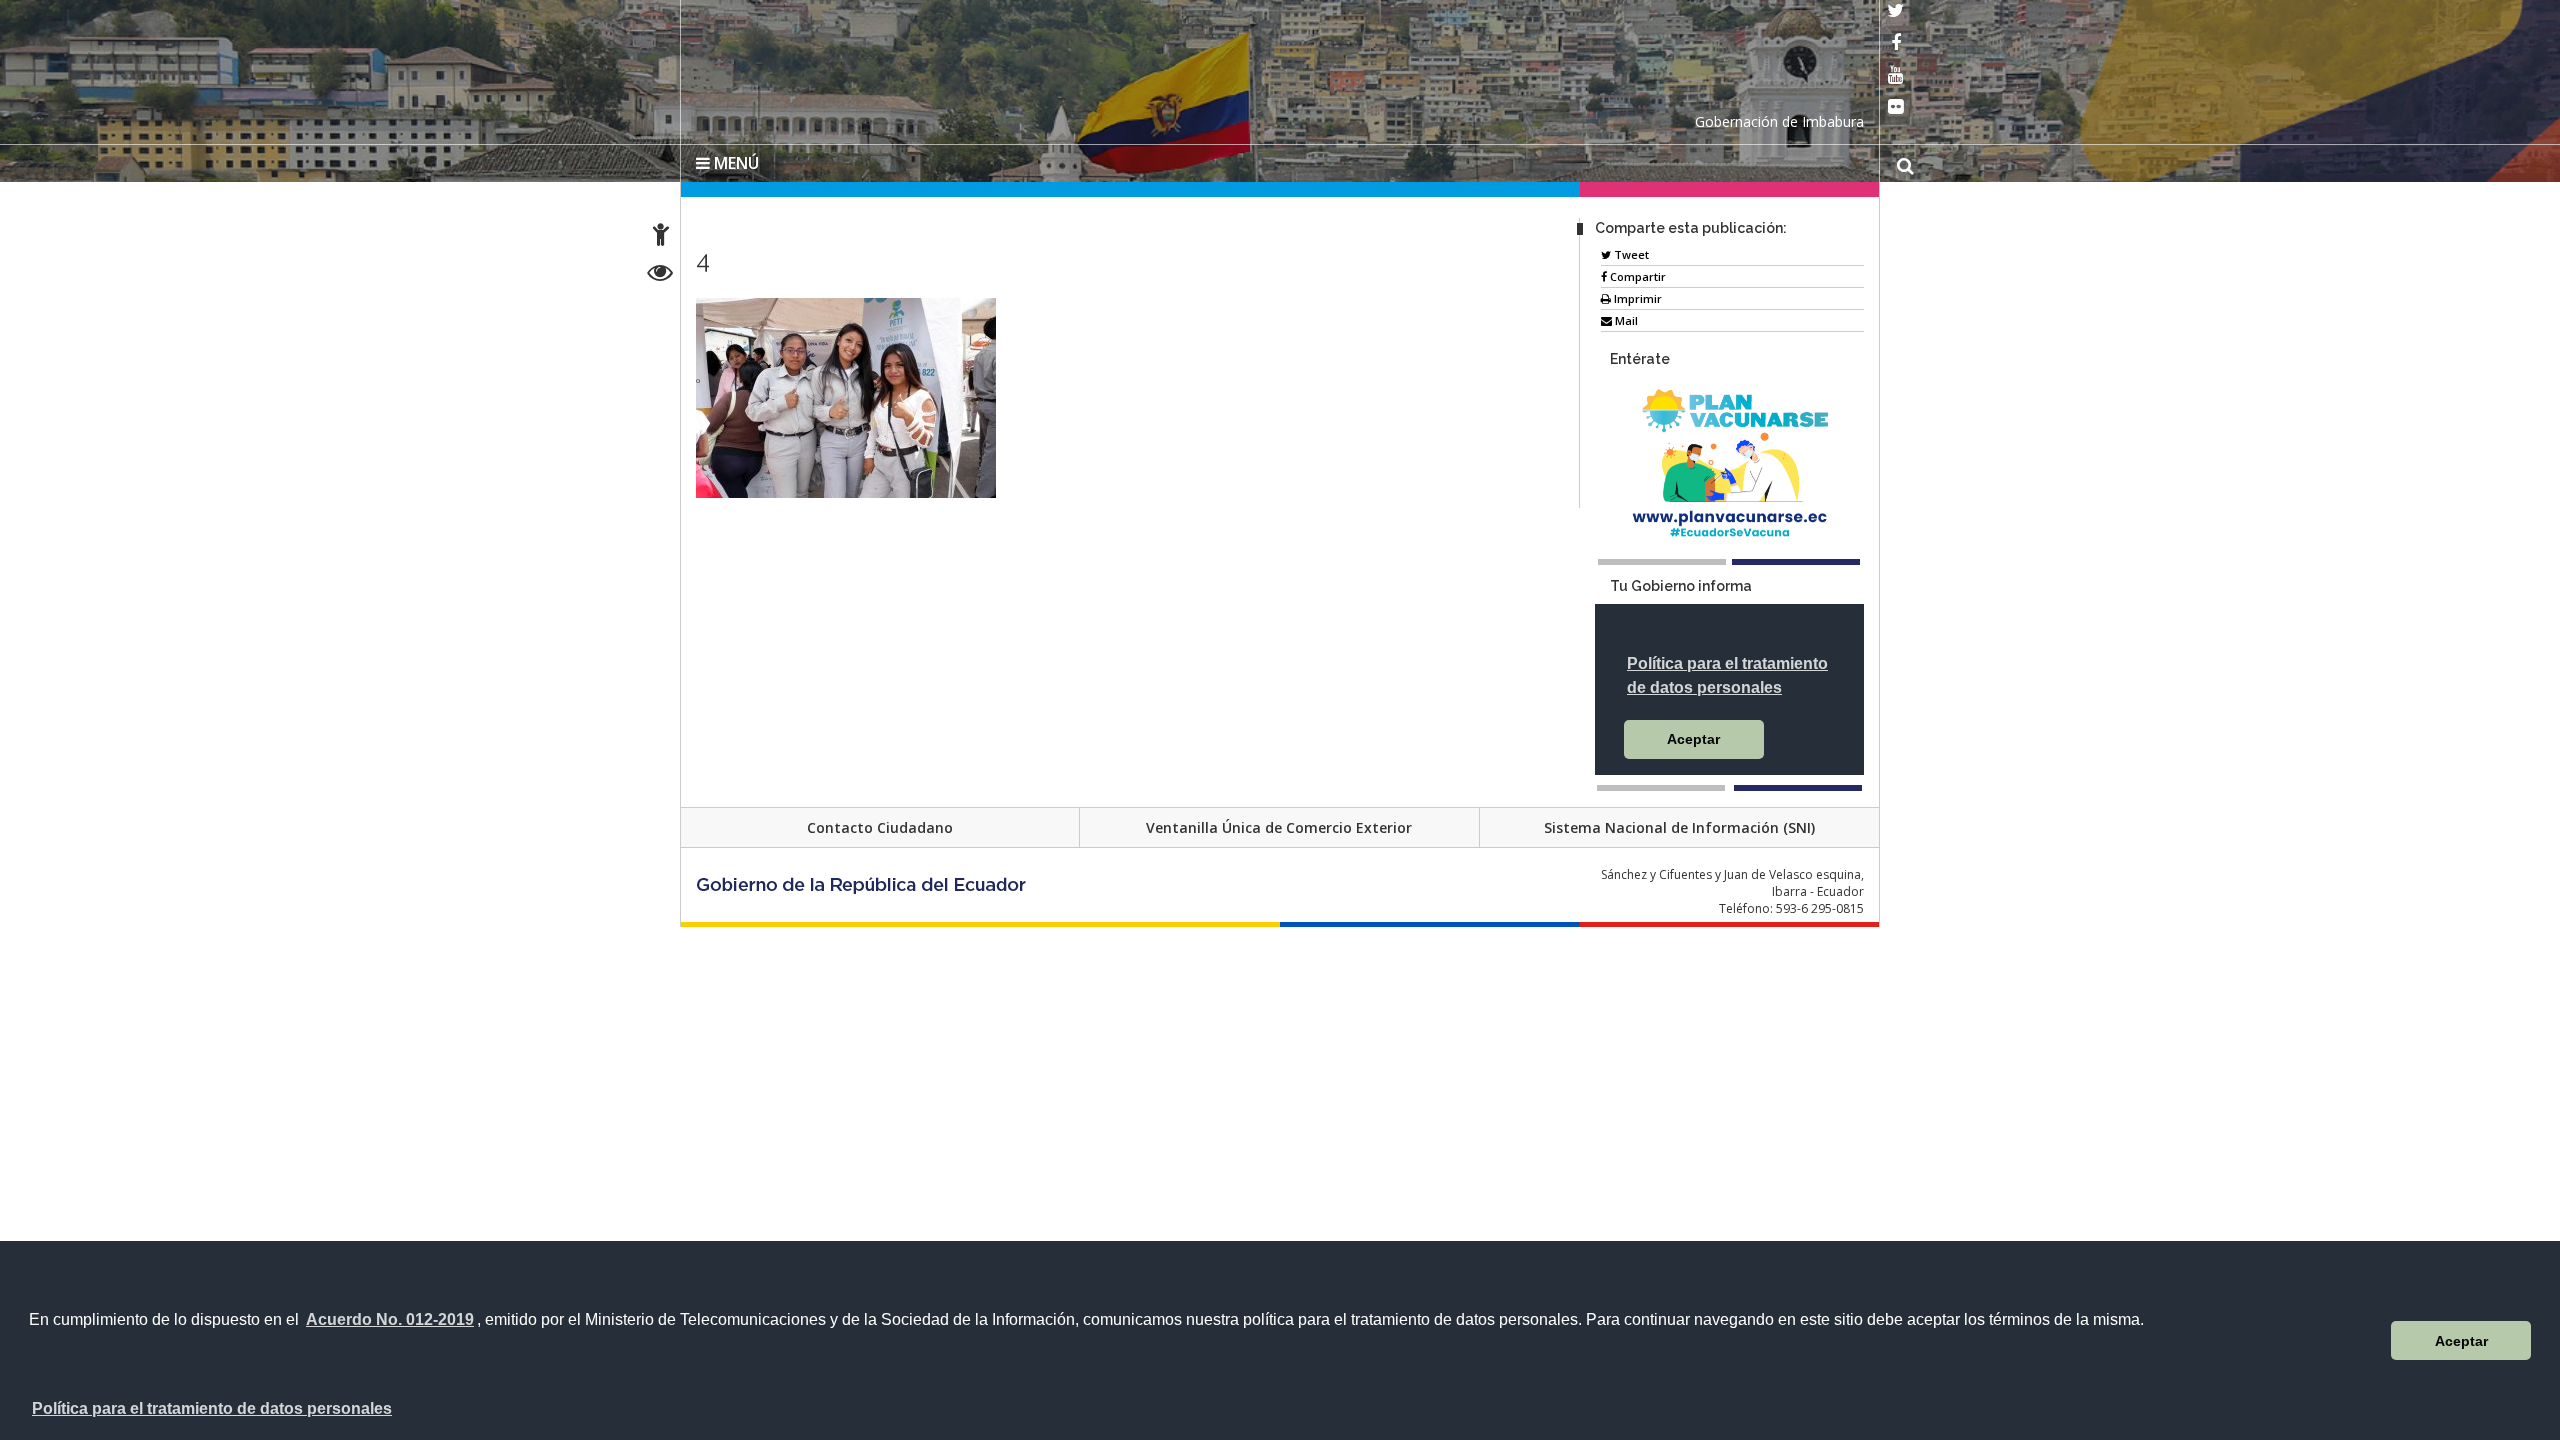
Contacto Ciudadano (880, 823)
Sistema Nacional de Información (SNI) (1679, 823)
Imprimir (1636, 294)
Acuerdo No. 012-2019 (390, 1319)
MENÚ (734, 159)
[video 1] (1661, 784)
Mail (1625, 316)
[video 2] (1798, 784)
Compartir (1636, 272)
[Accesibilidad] (661, 237)
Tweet (1630, 250)
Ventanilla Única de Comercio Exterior (1279, 823)
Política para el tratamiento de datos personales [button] (212, 1408)
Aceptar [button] (2461, 1341)
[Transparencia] (660, 275)
